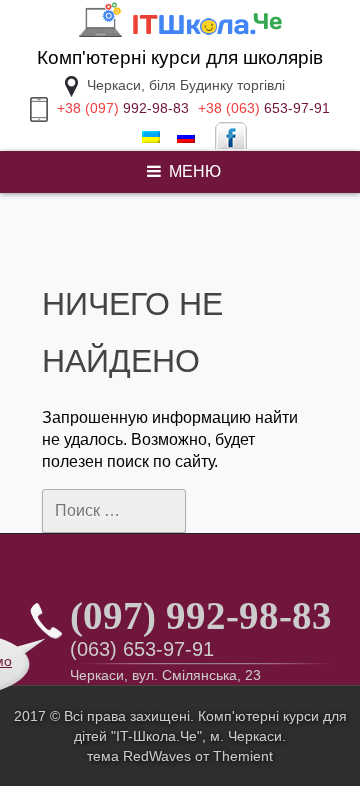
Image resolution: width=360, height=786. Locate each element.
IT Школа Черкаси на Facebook (231, 138)
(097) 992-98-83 (201, 615)
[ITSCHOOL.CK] (180, 34)
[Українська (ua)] (151, 137)
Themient (243, 756)
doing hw (39, 194)
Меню (195, 171)
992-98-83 (123, 108)
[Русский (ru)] (186, 137)
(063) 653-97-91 (142, 649)
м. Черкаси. (248, 736)
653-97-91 (264, 108)
